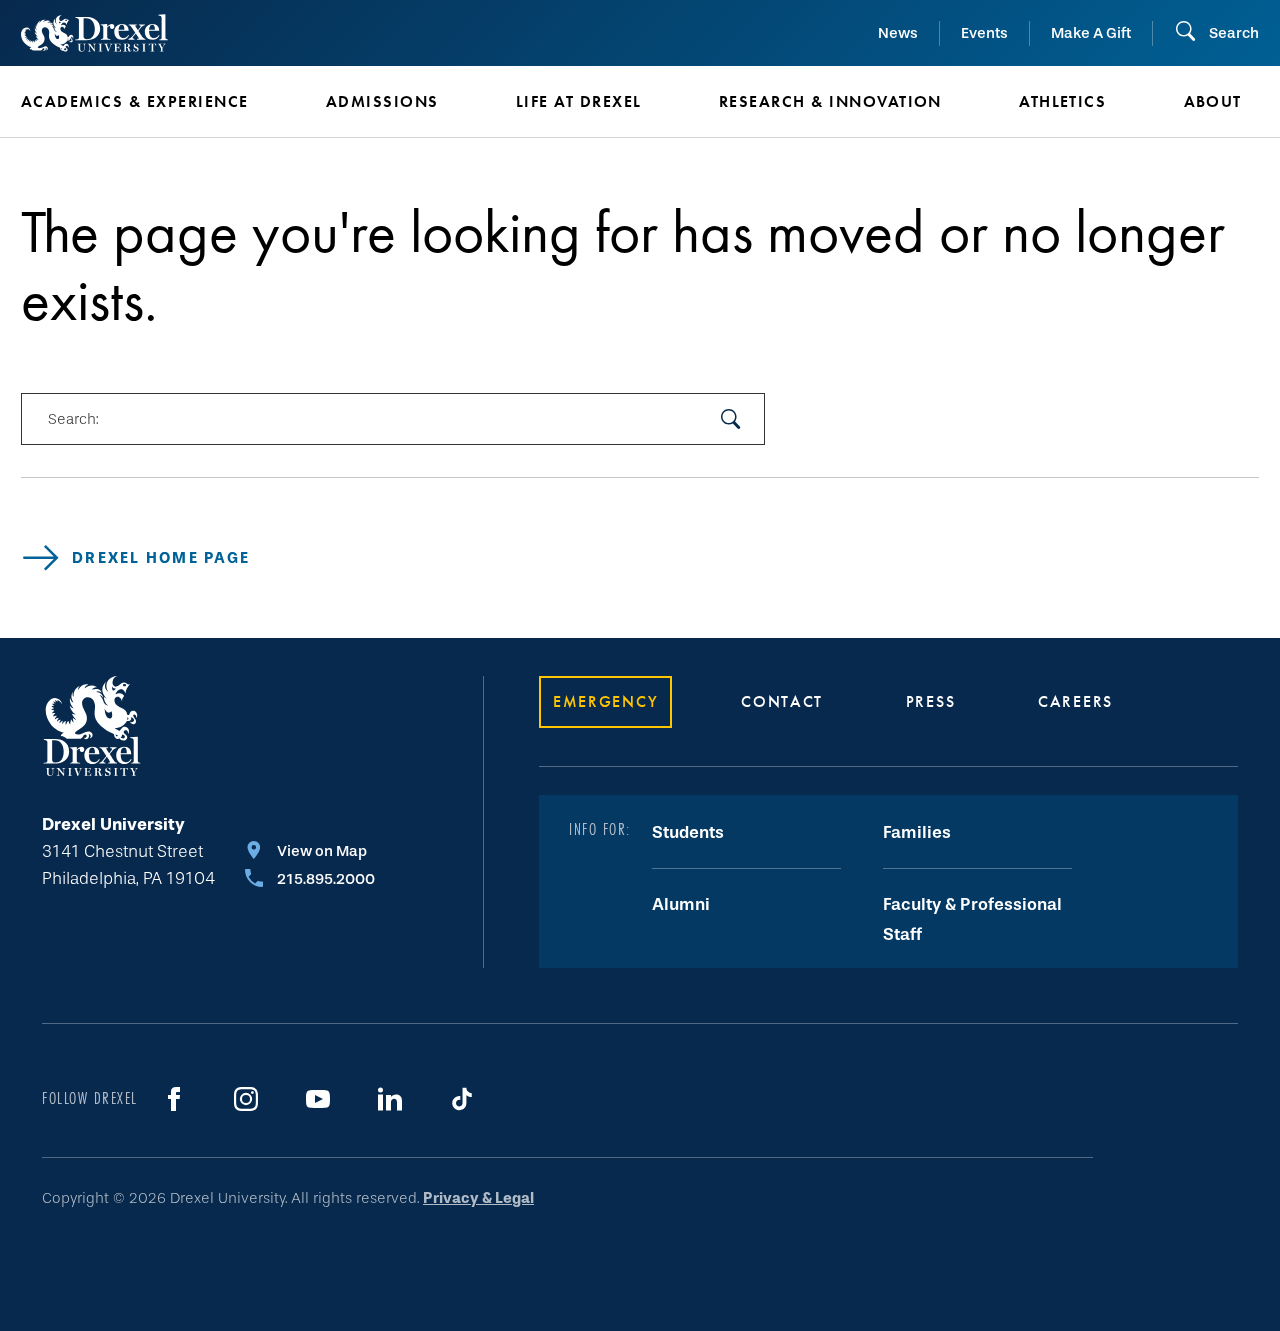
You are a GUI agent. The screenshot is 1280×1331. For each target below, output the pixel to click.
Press (931, 701)
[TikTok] (462, 1099)
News (898, 33)
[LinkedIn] (390, 1099)
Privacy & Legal (478, 1198)
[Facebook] (174, 1099)
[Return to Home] (94, 33)
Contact (782, 701)
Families (917, 832)
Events (984, 33)
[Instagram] (246, 1099)
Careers (1075, 701)
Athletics (1062, 101)
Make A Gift (1091, 33)
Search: (73, 419)
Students (688, 832)
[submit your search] (731, 419)
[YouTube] (318, 1099)
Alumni (681, 904)
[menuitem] (143, 102)
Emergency (605, 701)
